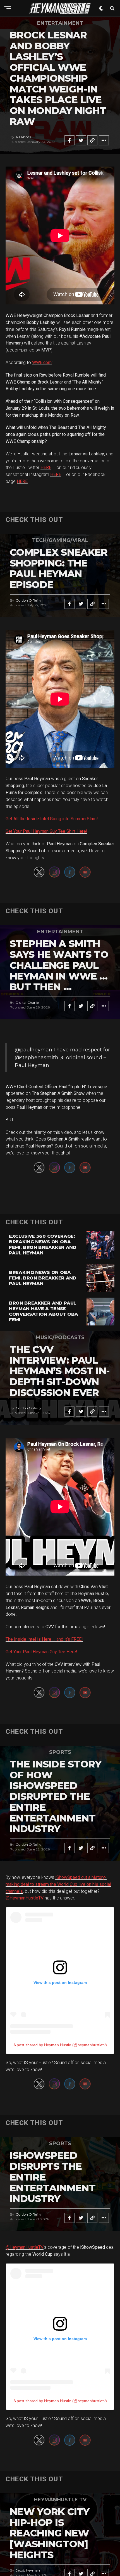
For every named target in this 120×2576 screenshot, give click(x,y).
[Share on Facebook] (69, 140)
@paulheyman (33, 1050)
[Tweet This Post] (81, 140)
